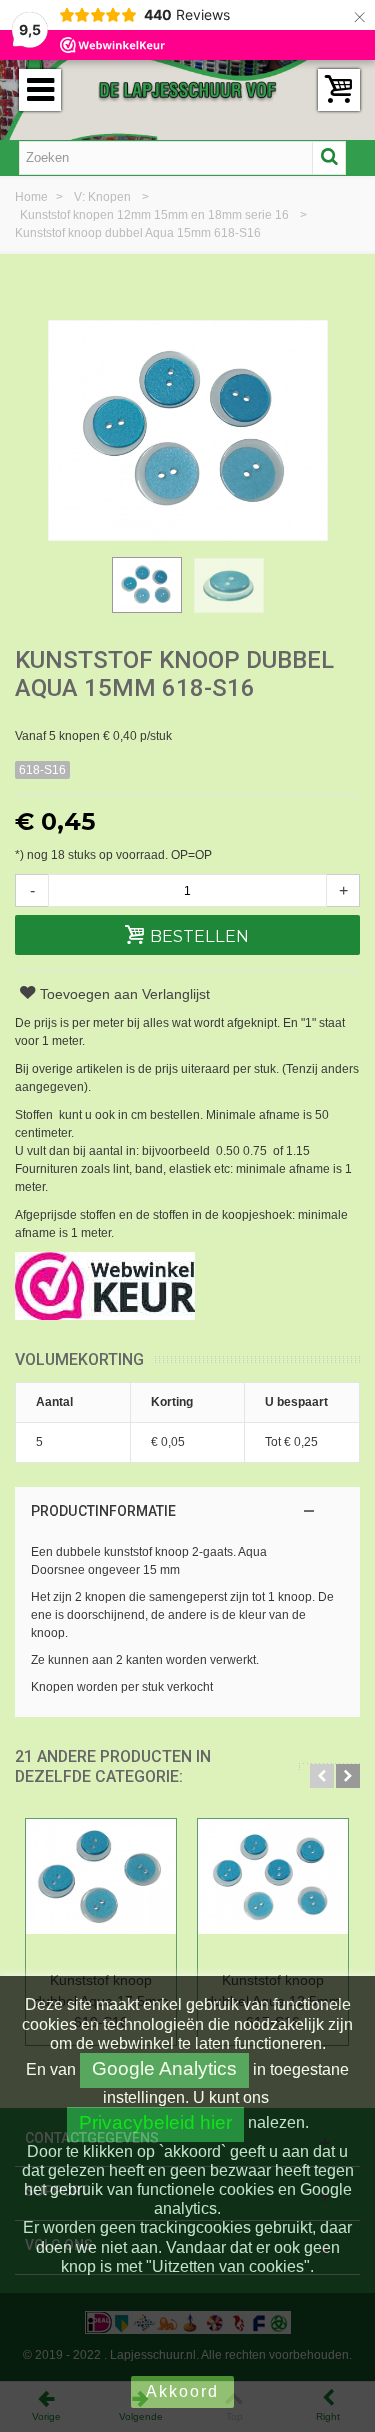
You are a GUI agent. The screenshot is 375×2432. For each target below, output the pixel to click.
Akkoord (182, 2391)
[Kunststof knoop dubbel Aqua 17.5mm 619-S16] (101, 1891)
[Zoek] (329, 158)
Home (33, 197)
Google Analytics (164, 2068)
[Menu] (40, 90)
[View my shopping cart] (339, 90)
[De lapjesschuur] (188, 89)
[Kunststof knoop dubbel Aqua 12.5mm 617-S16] (273, 1891)
